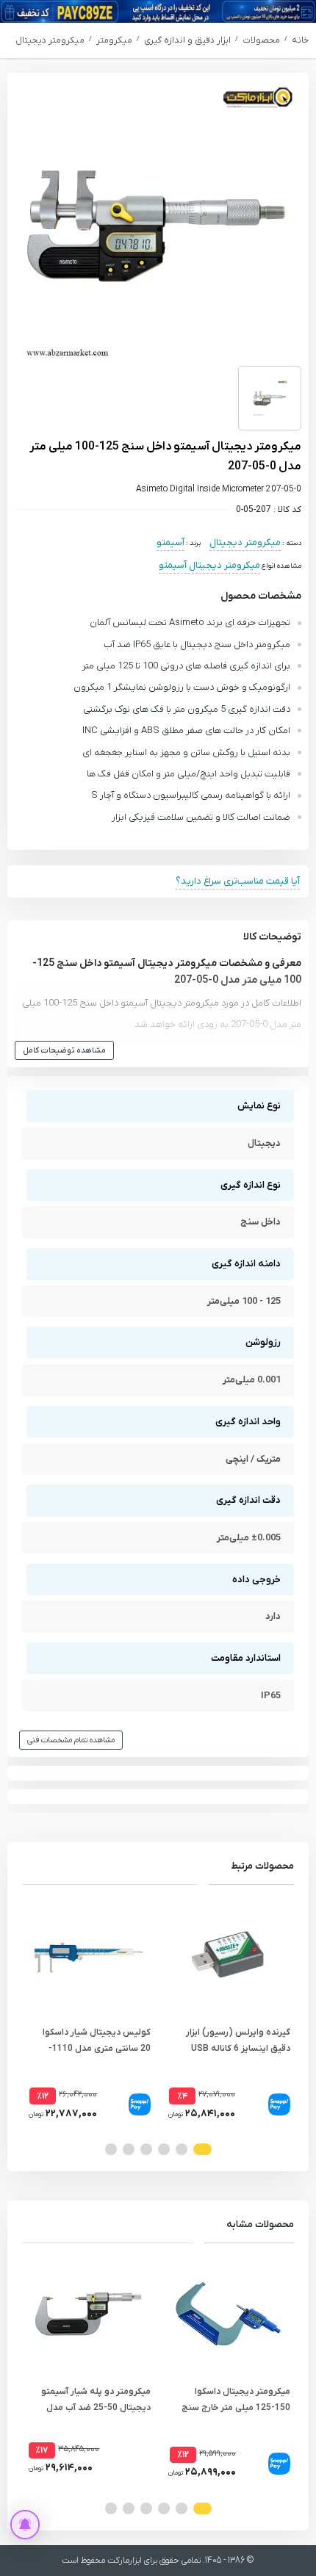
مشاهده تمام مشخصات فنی (71, 1740)
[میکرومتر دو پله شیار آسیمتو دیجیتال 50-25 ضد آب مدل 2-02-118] (88, 2314)
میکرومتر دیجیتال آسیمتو (209, 565)
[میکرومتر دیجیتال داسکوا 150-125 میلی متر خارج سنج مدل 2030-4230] (228, 2314)
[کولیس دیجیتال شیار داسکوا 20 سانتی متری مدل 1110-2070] (88, 1955)
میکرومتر (114, 40)
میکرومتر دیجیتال (50, 40)
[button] (202, 2149)
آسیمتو (170, 542)
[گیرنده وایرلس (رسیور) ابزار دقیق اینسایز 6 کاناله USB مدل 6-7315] (228, 1955)
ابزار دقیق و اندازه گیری (187, 40)
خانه (300, 40)
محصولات (261, 40)
